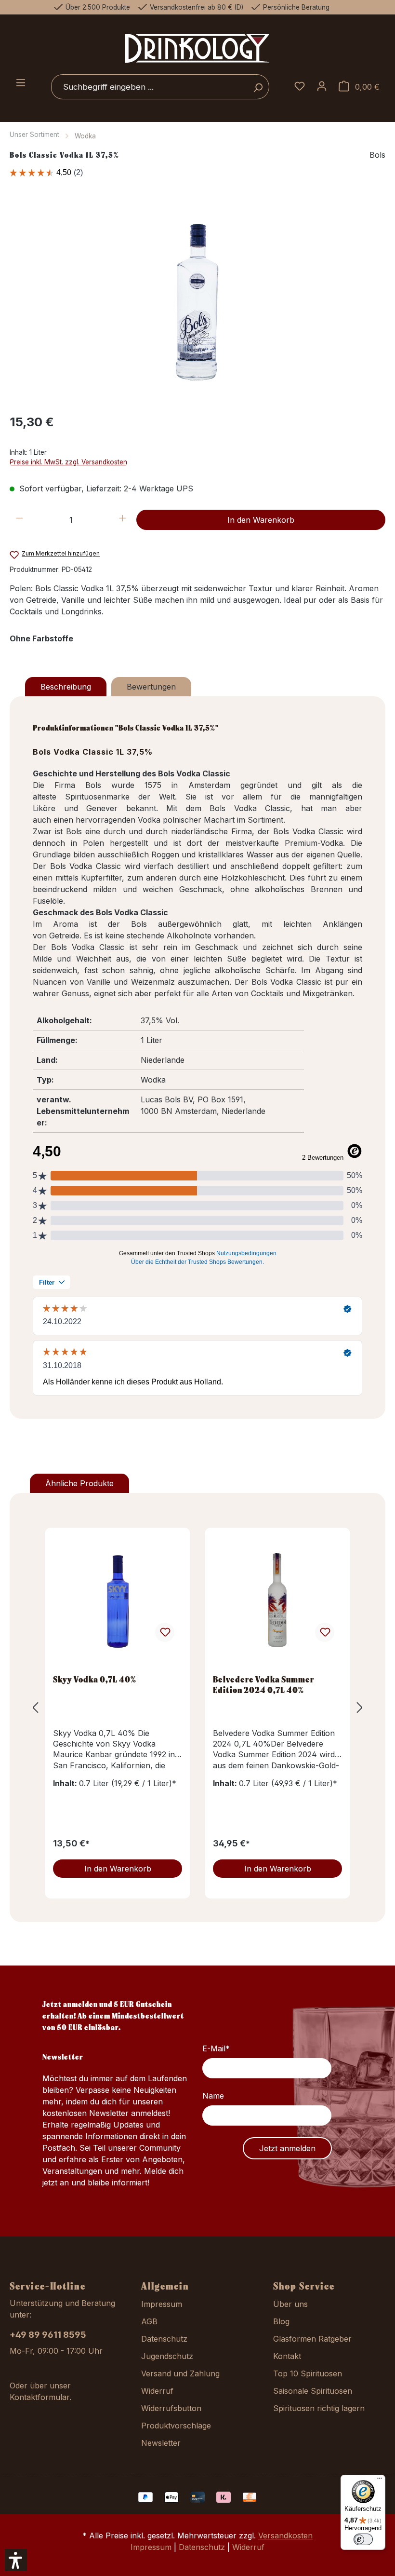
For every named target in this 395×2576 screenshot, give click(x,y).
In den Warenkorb (261, 520)
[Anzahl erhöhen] (123, 520)
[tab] (66, 687)
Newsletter (161, 2443)
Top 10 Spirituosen (308, 2373)
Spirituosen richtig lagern (319, 2408)
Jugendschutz (167, 2356)
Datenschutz (164, 2339)
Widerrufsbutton (171, 2408)
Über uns (290, 2304)
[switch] (363, 2539)
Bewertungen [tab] (151, 687)
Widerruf (157, 2391)
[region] (197, 301)
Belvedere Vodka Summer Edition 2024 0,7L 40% (263, 1684)
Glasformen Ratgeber (312, 2339)
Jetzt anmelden (287, 2148)
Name (213, 2096)
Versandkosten (285, 2535)
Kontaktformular (39, 2397)
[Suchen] (258, 87)
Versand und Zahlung (180, 2373)
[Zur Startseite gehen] (197, 48)
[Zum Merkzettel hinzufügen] (165, 1632)
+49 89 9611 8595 (48, 2335)
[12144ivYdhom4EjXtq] (197, 302)
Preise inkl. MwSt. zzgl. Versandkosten (68, 462)
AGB (149, 2321)
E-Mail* (216, 2048)
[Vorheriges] (35, 1707)
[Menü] (21, 83)
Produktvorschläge (176, 2426)
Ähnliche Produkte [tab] (79, 1483)
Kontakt (287, 2356)
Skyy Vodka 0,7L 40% (95, 1679)
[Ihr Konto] (322, 87)
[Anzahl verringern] (20, 520)
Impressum (162, 2304)
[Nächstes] (360, 1707)
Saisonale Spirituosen (313, 2391)
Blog (281, 2321)
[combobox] (149, 87)
